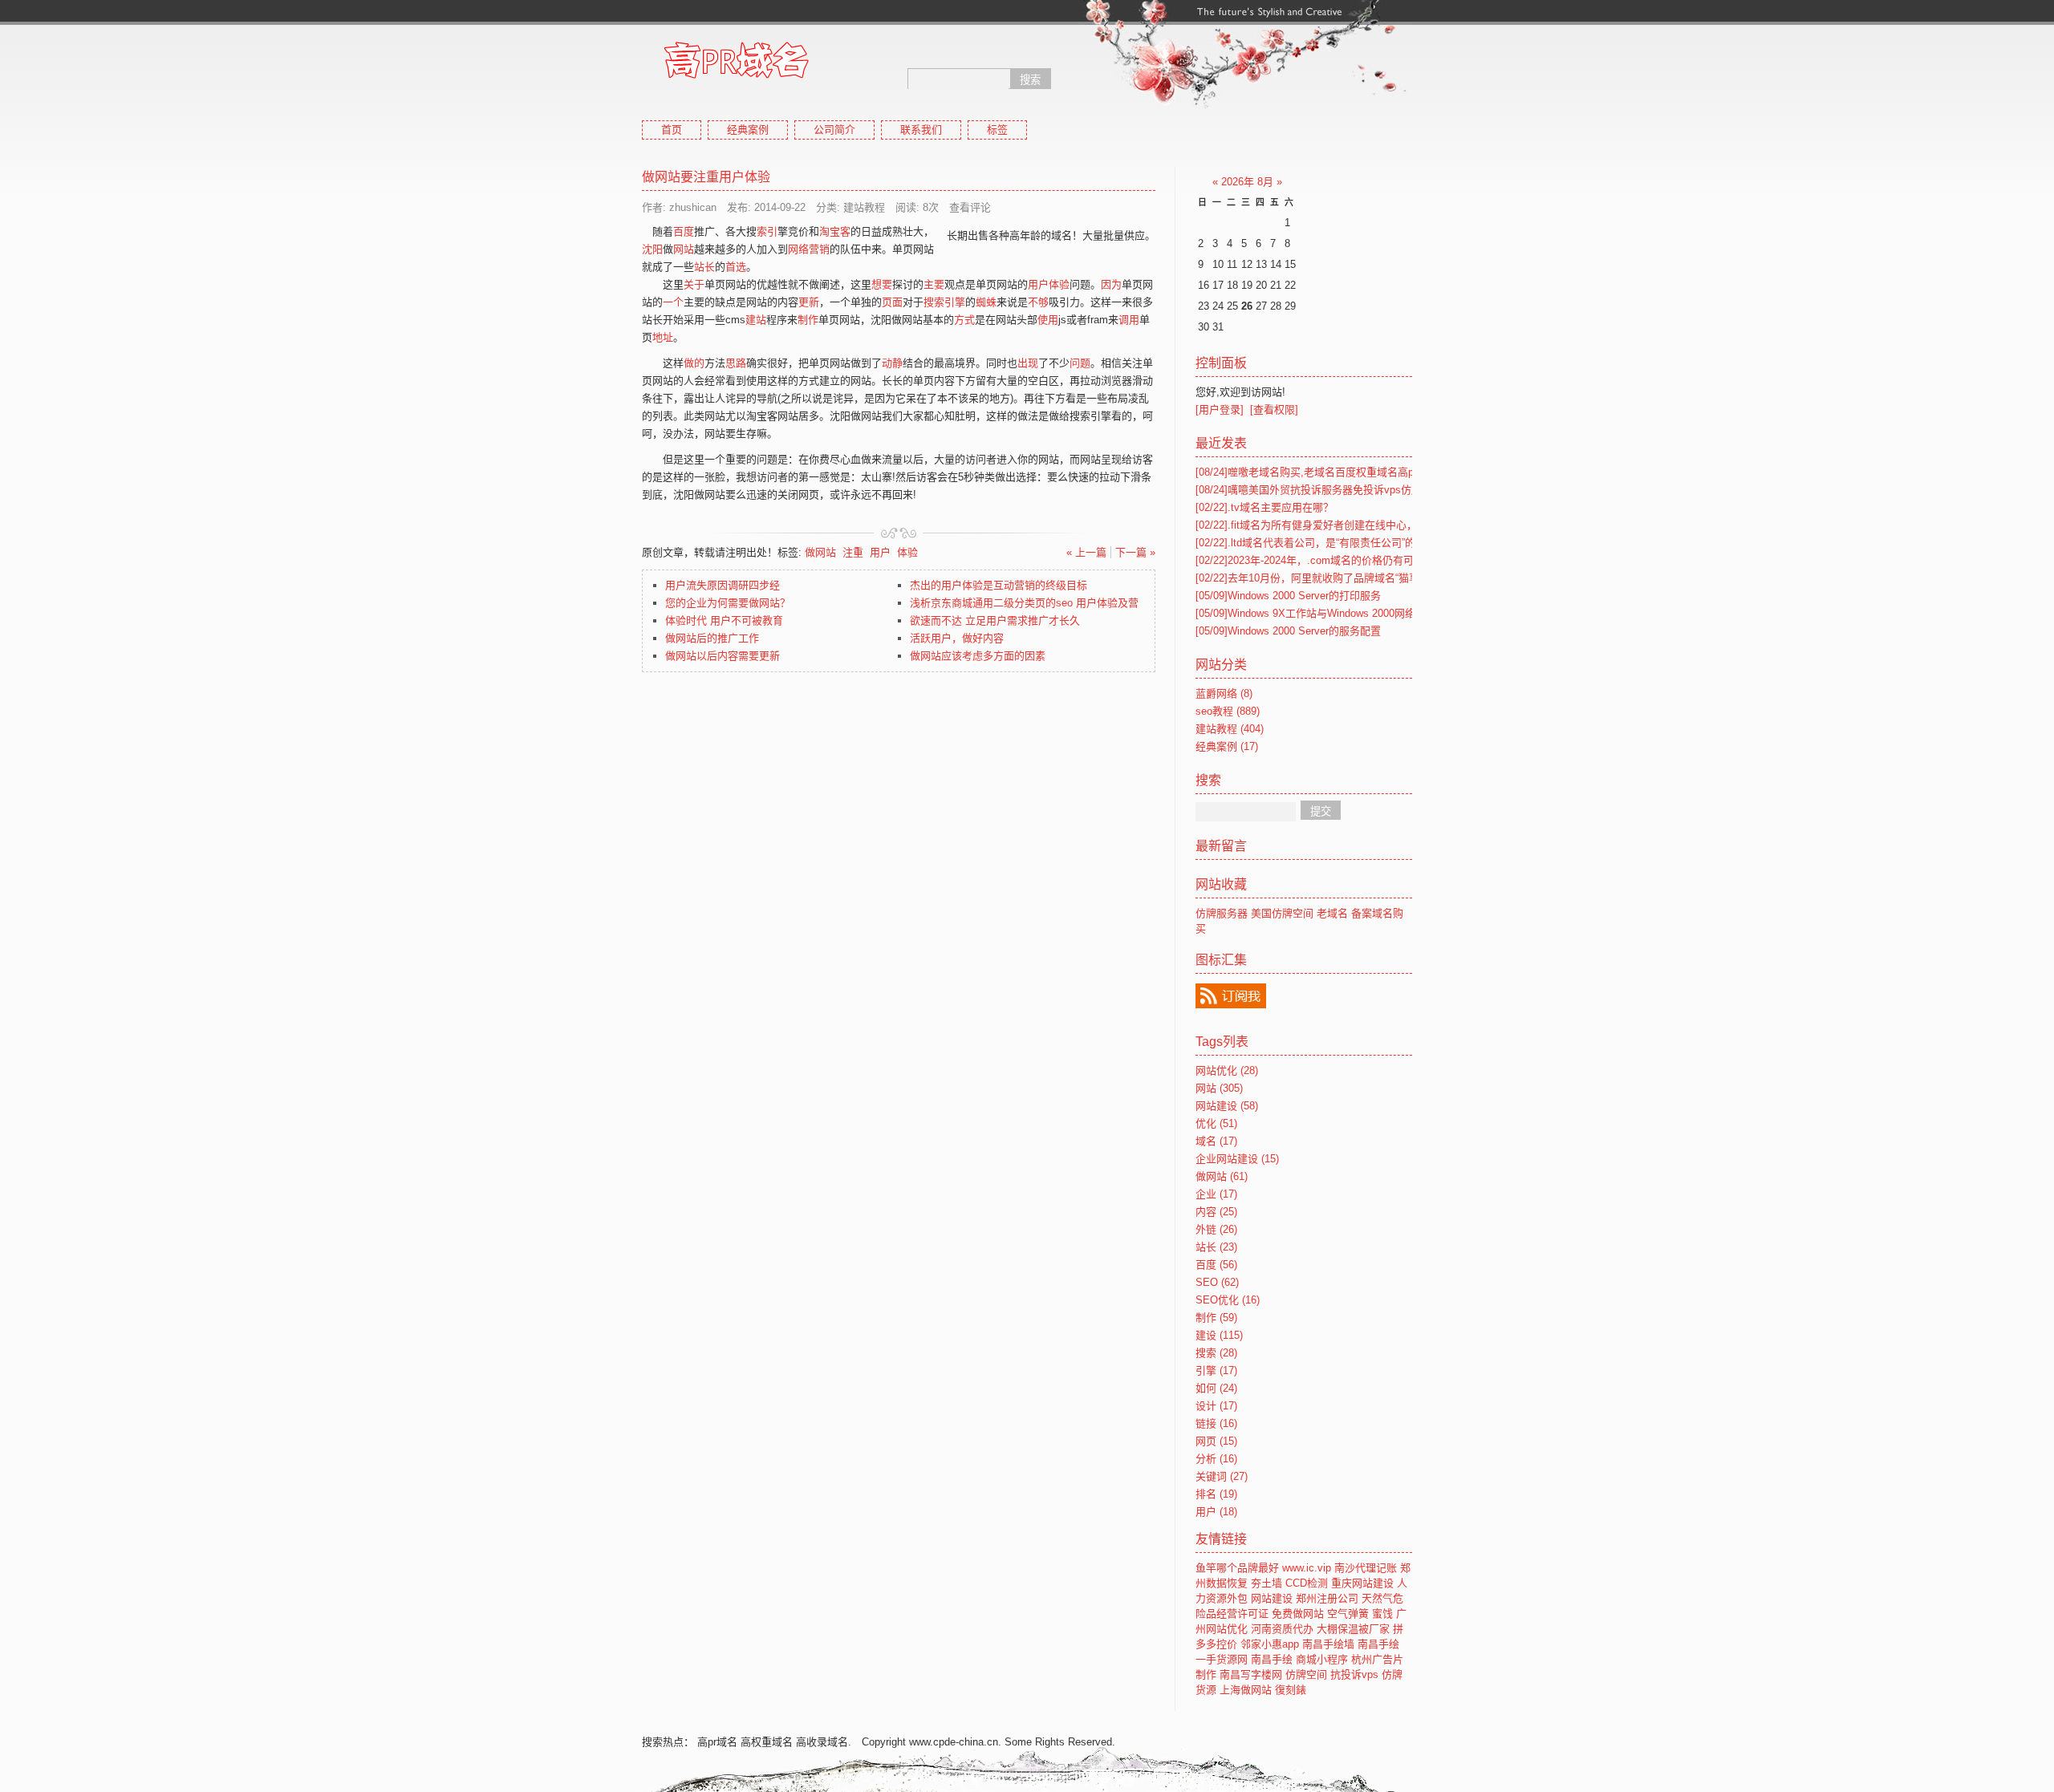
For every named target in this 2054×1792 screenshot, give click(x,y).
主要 (934, 284)
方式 (964, 320)
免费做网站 (1298, 1614)
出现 (1028, 363)
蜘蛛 (986, 302)
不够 (1038, 302)
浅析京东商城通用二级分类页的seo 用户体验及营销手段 (1040, 603)
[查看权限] (1274, 409)
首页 (672, 130)
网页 (1216, 1441)
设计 (1216, 1406)
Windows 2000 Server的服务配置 (1288, 631)
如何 (1216, 1388)
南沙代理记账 (1366, 1568)
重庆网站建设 (1362, 1583)
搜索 (1216, 1353)
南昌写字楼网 (1251, 1674)
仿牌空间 (1306, 1674)
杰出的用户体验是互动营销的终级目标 (999, 585)
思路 (736, 363)
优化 (1216, 1123)
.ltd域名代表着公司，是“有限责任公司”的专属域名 (1326, 543)
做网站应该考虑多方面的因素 (978, 656)
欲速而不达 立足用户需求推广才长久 (995, 620)
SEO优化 (1228, 1300)
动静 (892, 363)
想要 (882, 284)
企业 (1216, 1194)
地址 (663, 337)
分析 (1216, 1459)
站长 (704, 267)
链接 (1216, 1423)
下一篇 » (1135, 552)
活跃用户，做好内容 (957, 638)
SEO (1217, 1282)
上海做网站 (1246, 1690)
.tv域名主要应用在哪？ (1264, 507)
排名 (1216, 1494)
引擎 (1216, 1370)
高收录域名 (822, 1742)
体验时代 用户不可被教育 (724, 620)
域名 (1216, 1141)
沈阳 (652, 249)
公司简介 (834, 130)
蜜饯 (1382, 1614)
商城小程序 (1322, 1659)
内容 (1216, 1212)
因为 (1111, 284)
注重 (853, 552)
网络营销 (809, 249)
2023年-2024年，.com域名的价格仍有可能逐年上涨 (1331, 560)
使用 (1048, 320)
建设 (1219, 1335)
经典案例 (748, 130)
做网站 (820, 552)
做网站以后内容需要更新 (723, 656)
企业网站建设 (1237, 1159)
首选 (736, 267)
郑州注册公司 (1327, 1598)
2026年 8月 (1247, 182)
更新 (809, 302)
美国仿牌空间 (1282, 913)
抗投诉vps (1354, 1674)
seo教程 (1228, 711)
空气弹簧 (1348, 1614)
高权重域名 (767, 1742)
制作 (808, 320)
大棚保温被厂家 (1353, 1629)
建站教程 (1230, 729)
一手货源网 (1222, 1659)
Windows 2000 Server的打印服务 (1288, 596)
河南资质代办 (1282, 1629)
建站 (756, 320)
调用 (1129, 320)
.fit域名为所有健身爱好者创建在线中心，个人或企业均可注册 (1353, 525)
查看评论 (970, 207)
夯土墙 (1266, 1583)
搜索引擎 (944, 302)
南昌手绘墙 (1328, 1644)
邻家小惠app (1270, 1644)
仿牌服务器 (1222, 913)
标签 (997, 130)
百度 (684, 231)
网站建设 (1227, 1106)
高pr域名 (717, 1742)
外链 (1216, 1229)
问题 (1080, 363)
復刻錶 (1291, 1690)
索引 (767, 231)
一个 (673, 302)
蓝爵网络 (1224, 693)
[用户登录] (1220, 409)
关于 (694, 284)
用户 (880, 552)
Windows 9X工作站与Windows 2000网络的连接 (1321, 613)
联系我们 (921, 130)
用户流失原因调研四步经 (723, 585)
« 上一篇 (1086, 552)
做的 (694, 363)
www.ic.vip (1307, 1568)
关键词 (1222, 1476)
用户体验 (1049, 284)
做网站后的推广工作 (712, 638)
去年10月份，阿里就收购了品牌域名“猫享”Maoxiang (1331, 578)
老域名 (1332, 913)
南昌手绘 (1378, 1644)
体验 (907, 552)
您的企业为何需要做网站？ (728, 603)
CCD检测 (1307, 1583)
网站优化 (1227, 1070)
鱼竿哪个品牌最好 (1237, 1568)
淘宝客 (835, 231)
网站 (684, 249)
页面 (892, 302)
